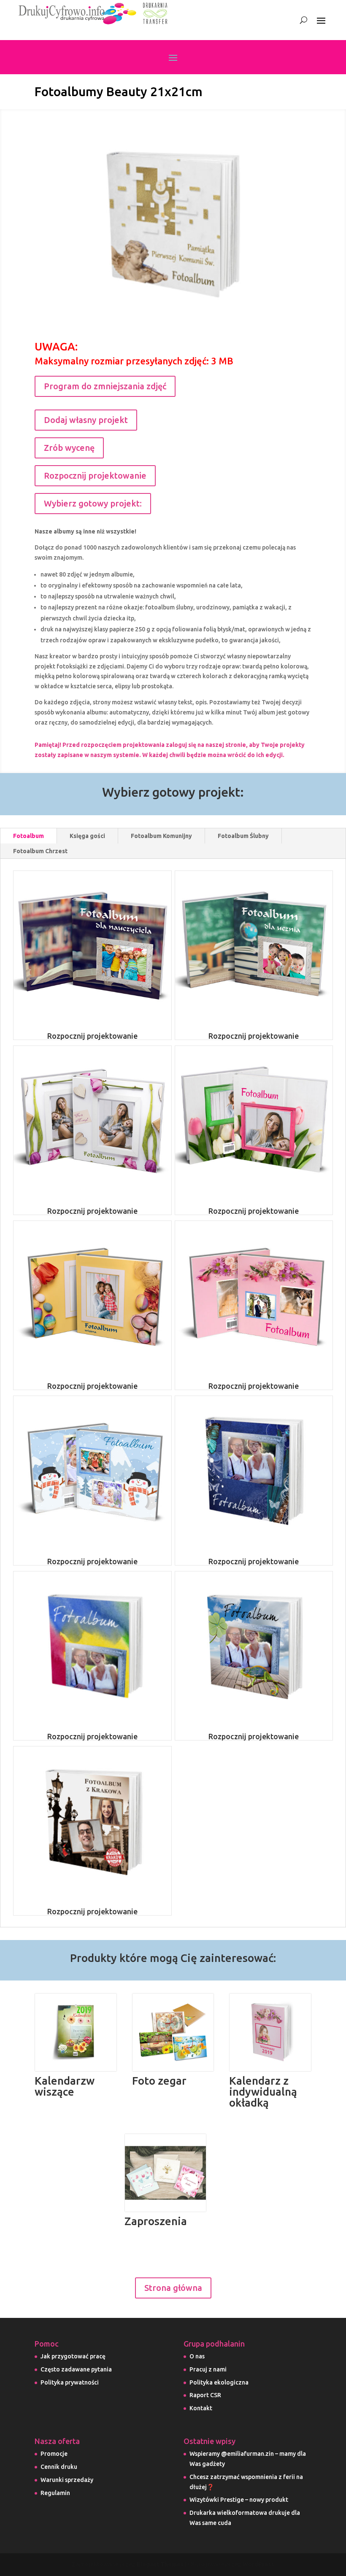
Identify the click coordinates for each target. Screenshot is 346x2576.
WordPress (258, 2564)
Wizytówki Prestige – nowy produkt (239, 2500)
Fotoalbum (28, 836)
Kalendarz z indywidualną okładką (263, 2092)
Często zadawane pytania (76, 2369)
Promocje (54, 2454)
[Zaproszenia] (166, 2173)
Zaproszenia (156, 2221)
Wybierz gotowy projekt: (93, 503)
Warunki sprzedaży (67, 2480)
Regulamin (55, 2493)
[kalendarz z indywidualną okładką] (270, 2033)
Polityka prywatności (70, 2382)
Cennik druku (59, 2467)
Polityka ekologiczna (219, 2382)
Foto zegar (159, 2081)
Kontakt (201, 2408)
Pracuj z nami (208, 2369)
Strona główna (173, 2288)
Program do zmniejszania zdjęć (105, 386)
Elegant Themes (160, 2564)
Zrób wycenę (69, 448)
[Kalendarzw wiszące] (76, 2033)
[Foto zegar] (173, 2033)
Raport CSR (205, 2395)
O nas (197, 2356)
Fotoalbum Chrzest (40, 851)
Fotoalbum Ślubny (243, 836)
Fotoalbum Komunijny (161, 836)
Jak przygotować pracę (73, 2356)
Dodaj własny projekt (86, 420)
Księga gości (87, 836)
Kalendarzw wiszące (65, 2086)
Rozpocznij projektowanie (95, 476)
